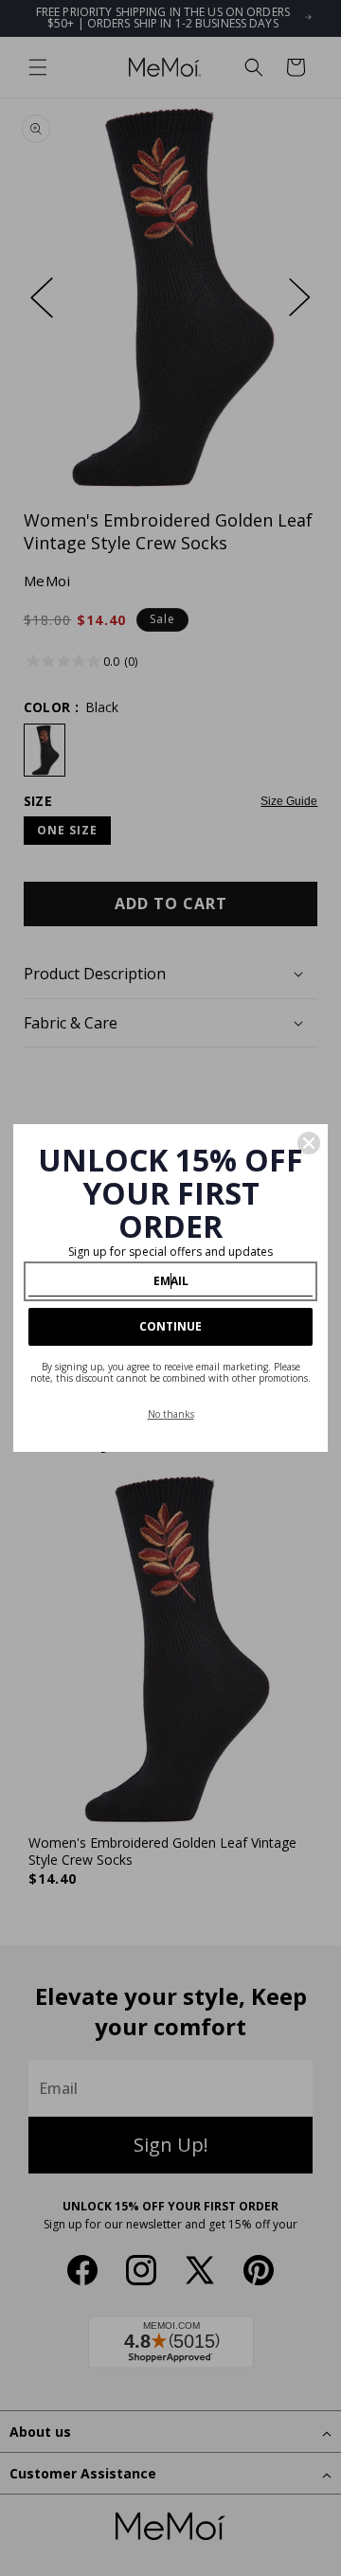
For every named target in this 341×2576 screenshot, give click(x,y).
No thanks (171, 1414)
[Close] (309, 1143)
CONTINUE (170, 1326)
